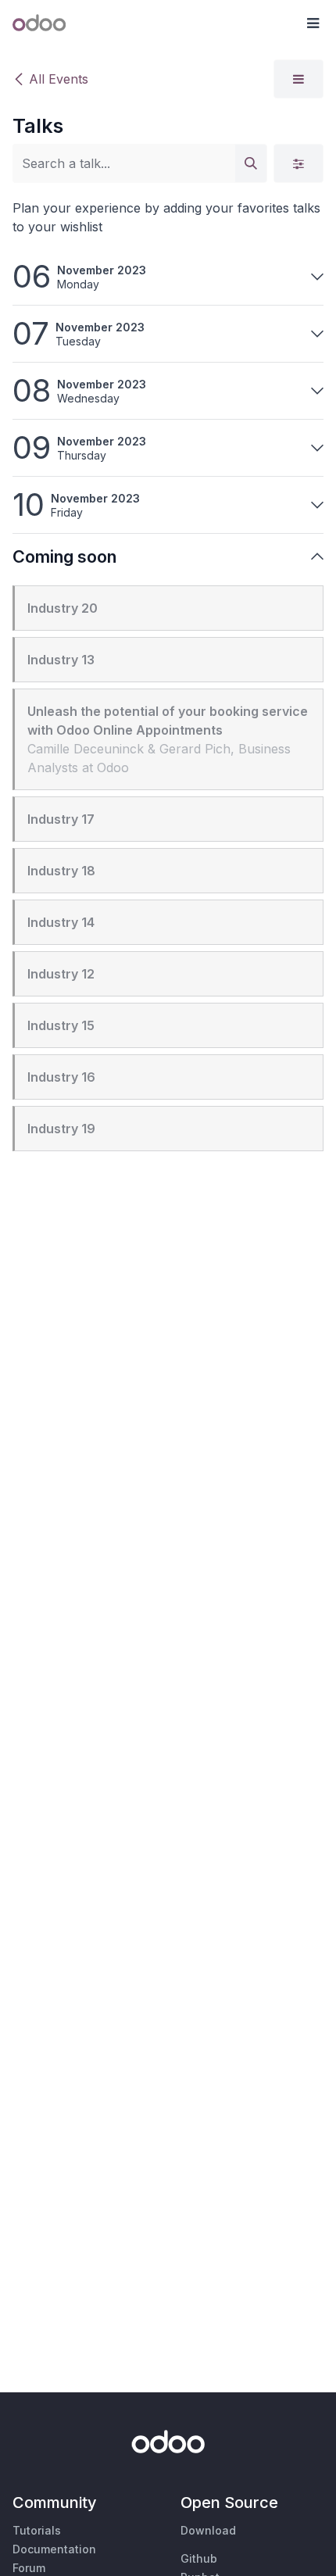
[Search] (251, 163)
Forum (29, 2568)
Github (199, 2558)
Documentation (54, 2549)
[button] (313, 23)
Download (208, 2530)
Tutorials (37, 2530)
